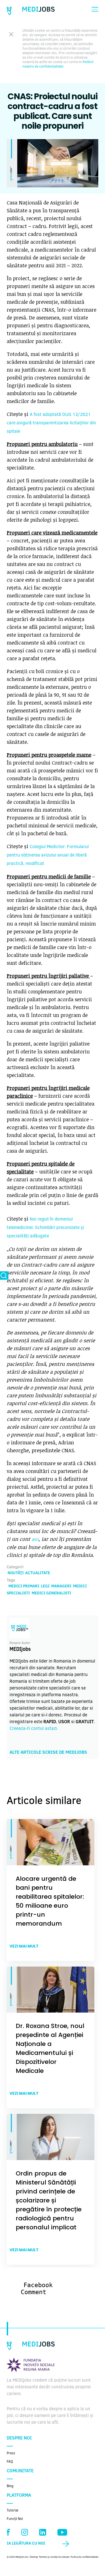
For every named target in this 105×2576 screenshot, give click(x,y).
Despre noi (19, 2438)
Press (11, 2453)
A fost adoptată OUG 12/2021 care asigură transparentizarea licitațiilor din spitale (51, 423)
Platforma (19, 2496)
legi (45, 1587)
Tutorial (12, 2511)
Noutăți (16, 1573)
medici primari (24, 1587)
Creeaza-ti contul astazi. (34, 1729)
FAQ (10, 2462)
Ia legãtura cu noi (26, 2544)
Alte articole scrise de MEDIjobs (48, 1753)
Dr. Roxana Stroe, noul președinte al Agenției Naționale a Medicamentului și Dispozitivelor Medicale (50, 2048)
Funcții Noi (15, 2519)
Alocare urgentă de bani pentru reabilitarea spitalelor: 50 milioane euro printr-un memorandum (50, 1901)
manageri (61, 1587)
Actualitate (38, 1573)
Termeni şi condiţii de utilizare (54, 2557)
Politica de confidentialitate (84, 2557)
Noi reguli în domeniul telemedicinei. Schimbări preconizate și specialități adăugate (45, 1228)
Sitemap (34, 2557)
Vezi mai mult (24, 1946)
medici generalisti (51, 1594)
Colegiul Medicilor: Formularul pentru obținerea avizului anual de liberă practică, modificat (48, 855)
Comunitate (20, 2471)
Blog (10, 2486)
